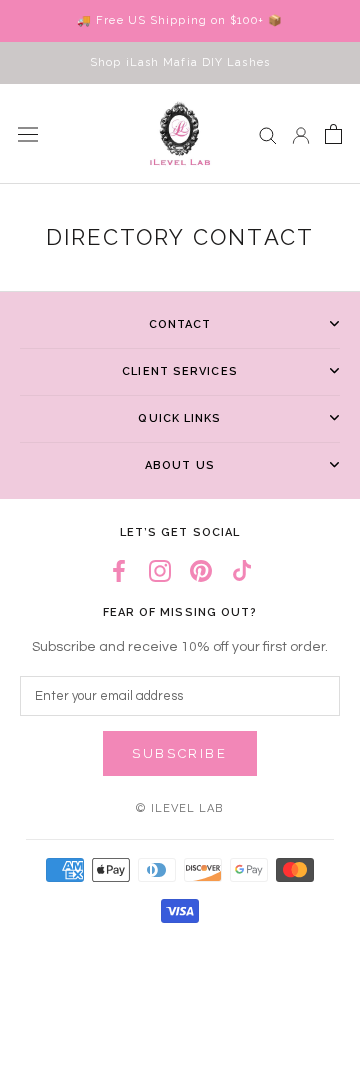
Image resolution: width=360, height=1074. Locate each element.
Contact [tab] (180, 324)
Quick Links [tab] (179, 418)
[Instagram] (160, 570)
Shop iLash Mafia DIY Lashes (180, 62)
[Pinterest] (201, 570)
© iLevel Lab (179, 808)
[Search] (268, 134)
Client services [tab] (180, 371)
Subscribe (179, 753)
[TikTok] (242, 570)
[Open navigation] (28, 134)
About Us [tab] (180, 465)
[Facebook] (119, 570)
